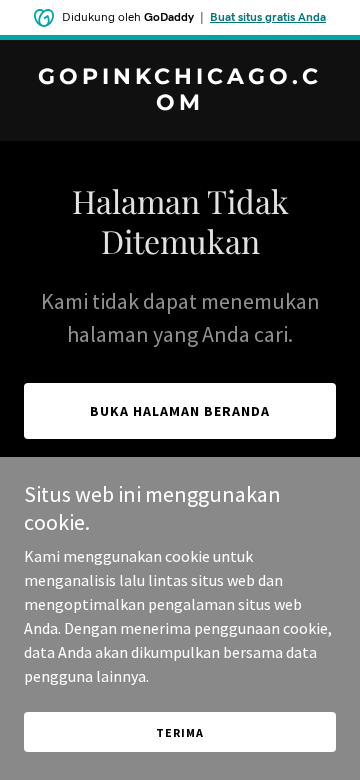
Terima (179, 732)
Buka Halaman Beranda (180, 411)
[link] (180, 104)
